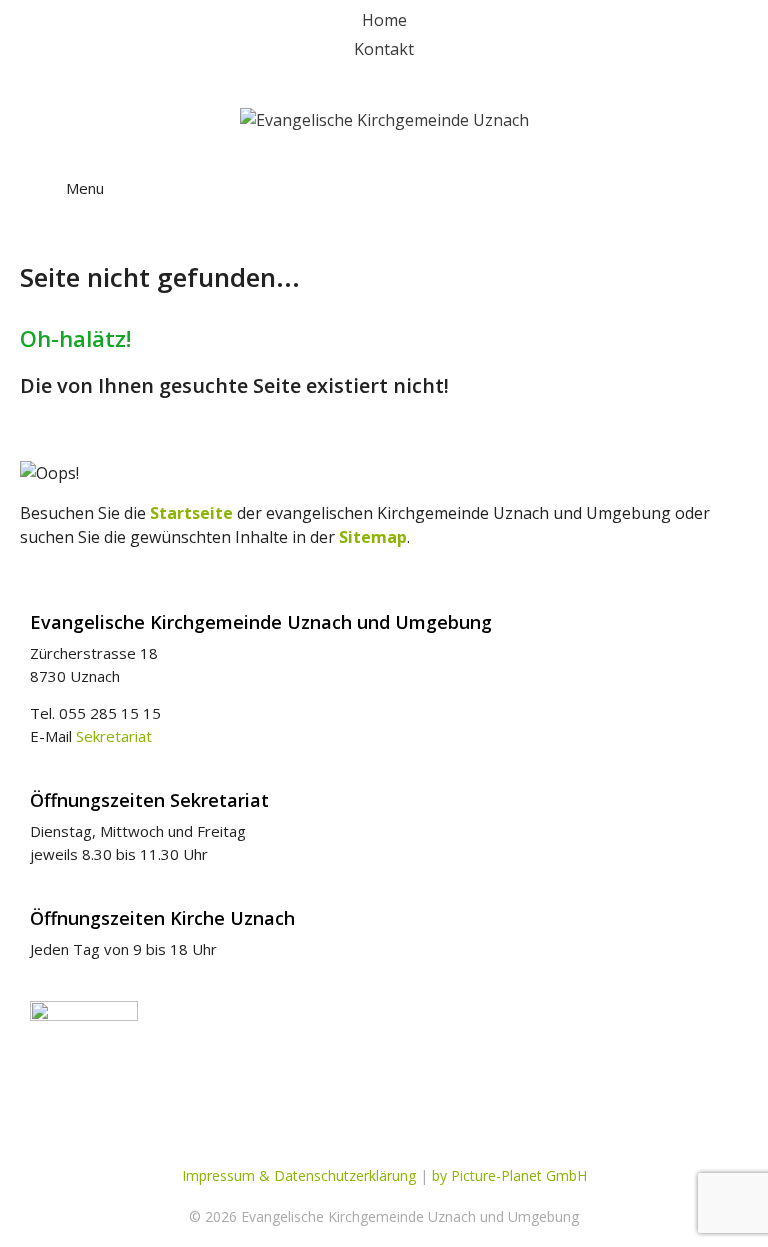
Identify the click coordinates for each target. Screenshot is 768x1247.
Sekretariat (114, 736)
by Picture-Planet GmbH (509, 1175)
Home (384, 20)
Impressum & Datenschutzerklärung (299, 1175)
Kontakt (384, 49)
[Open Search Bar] (717, 170)
